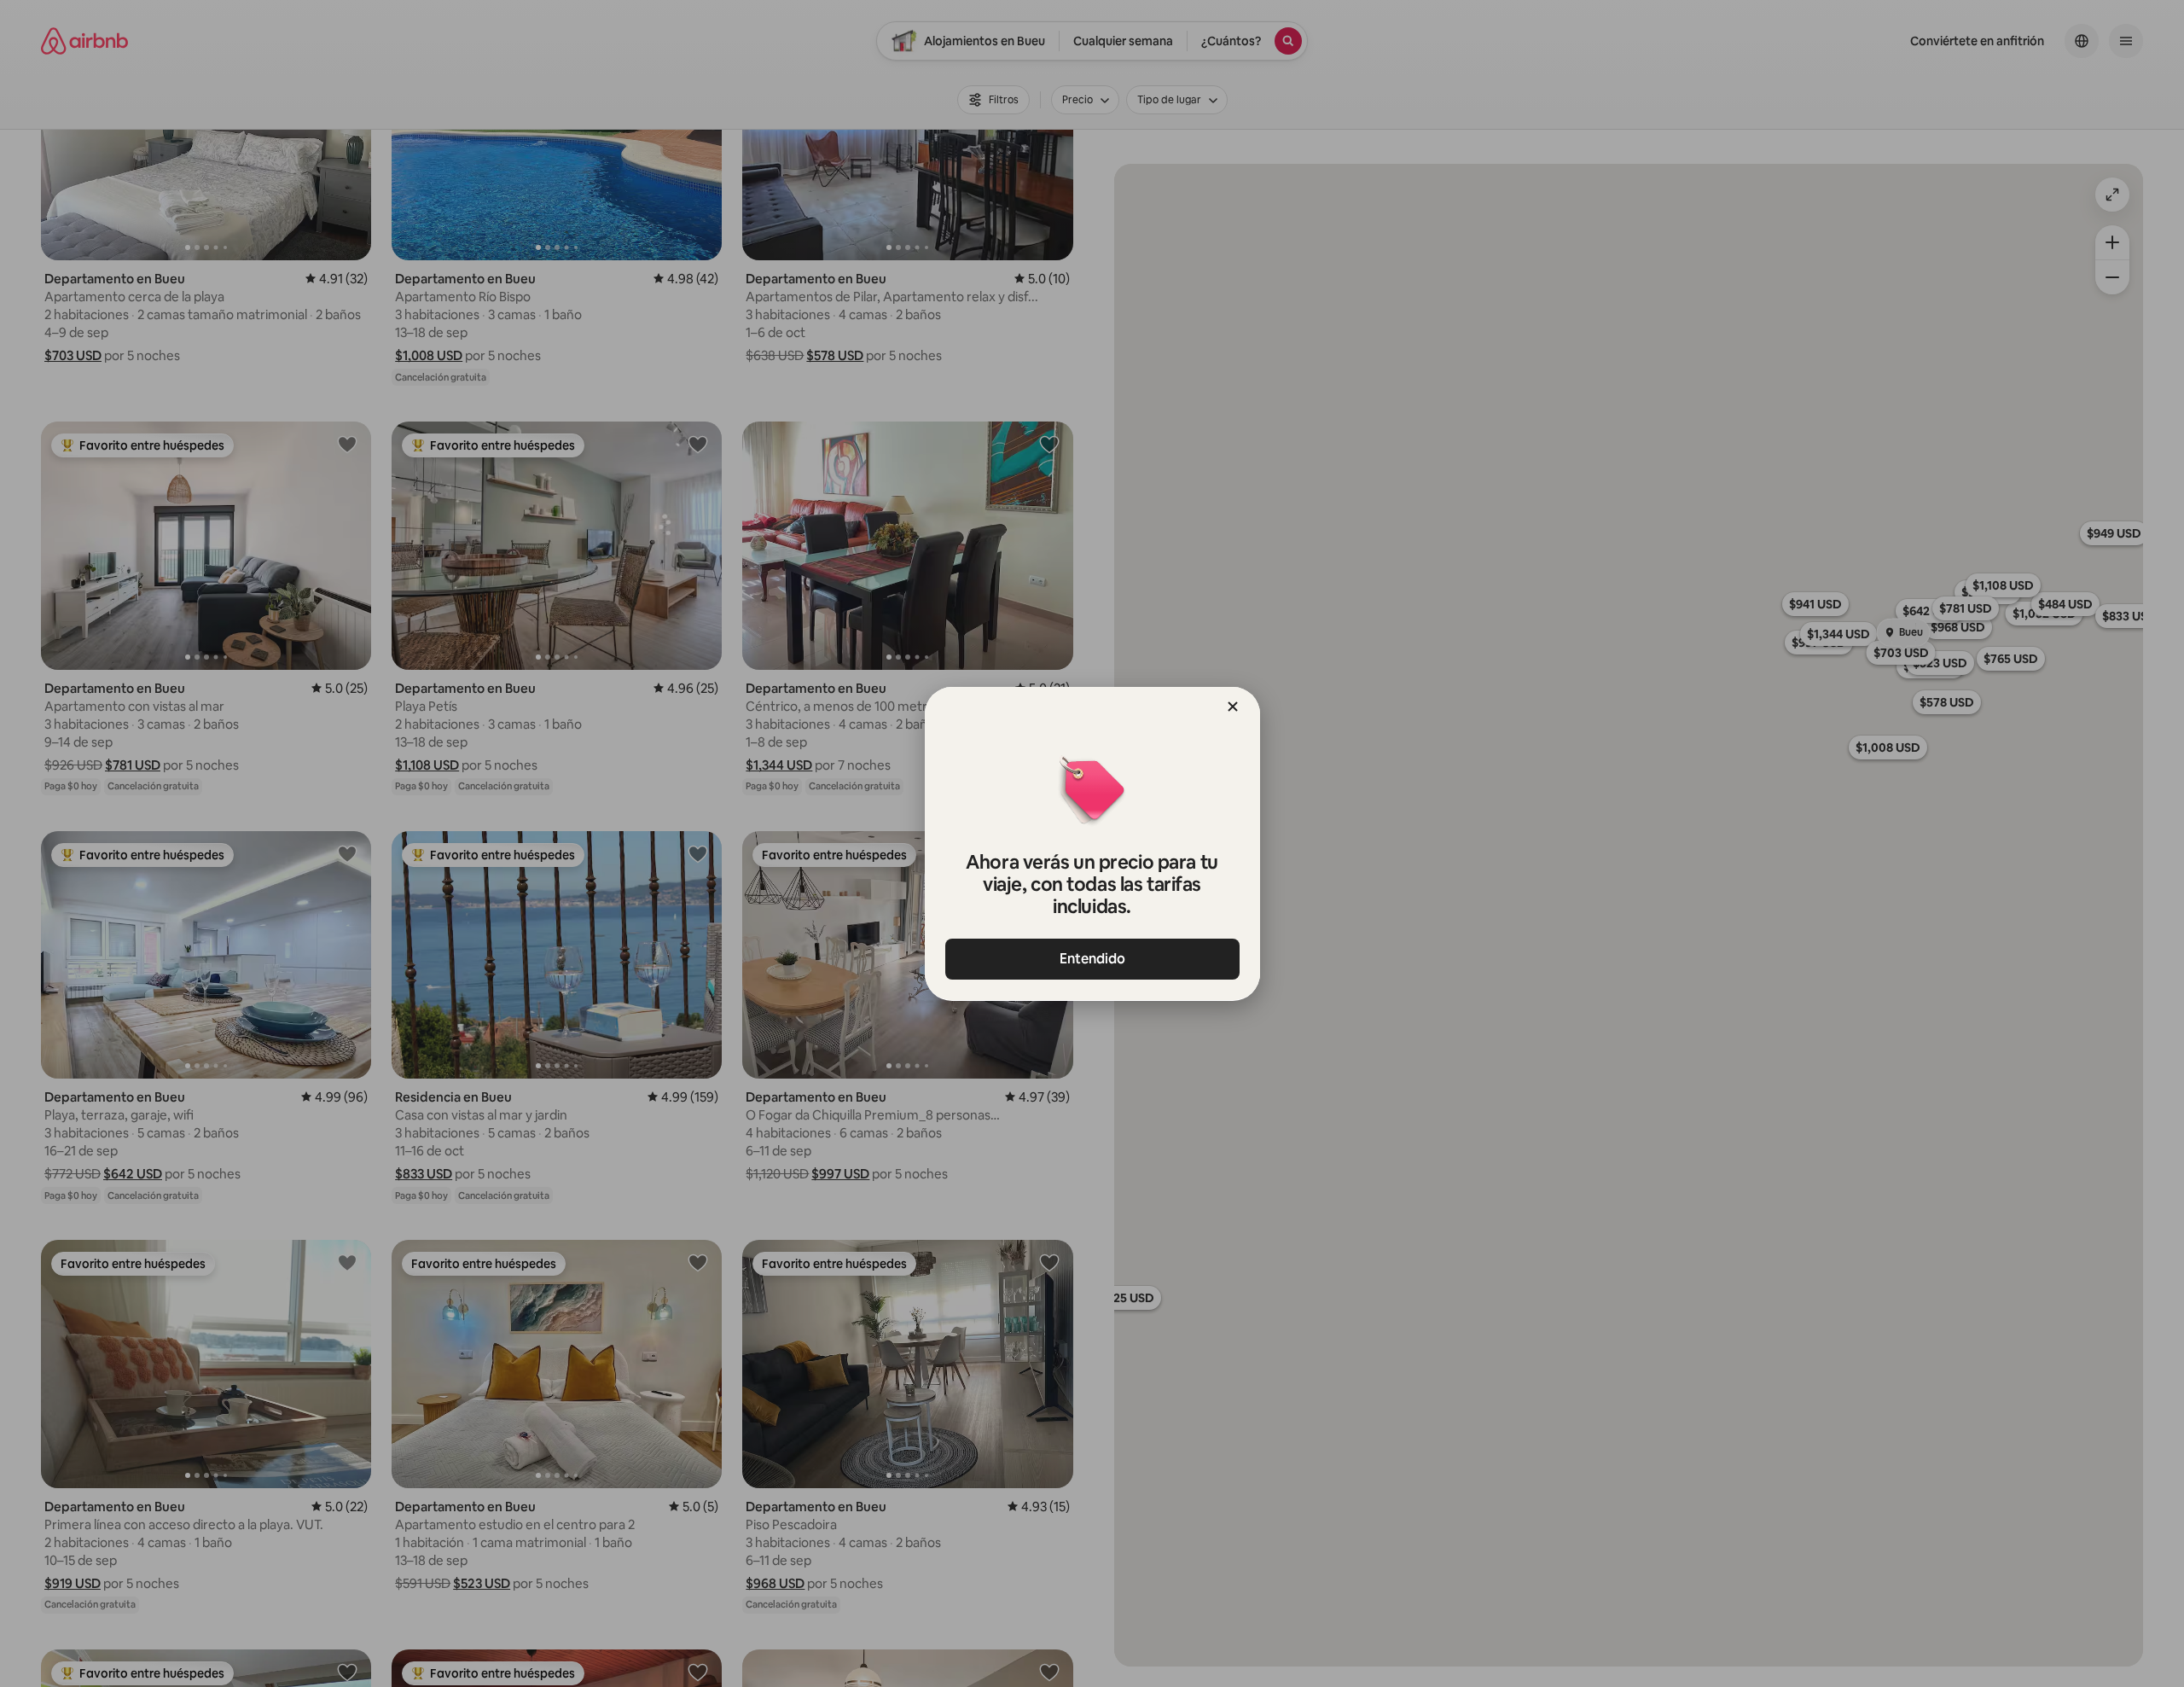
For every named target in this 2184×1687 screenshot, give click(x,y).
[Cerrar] (1233, 707)
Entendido (1092, 959)
